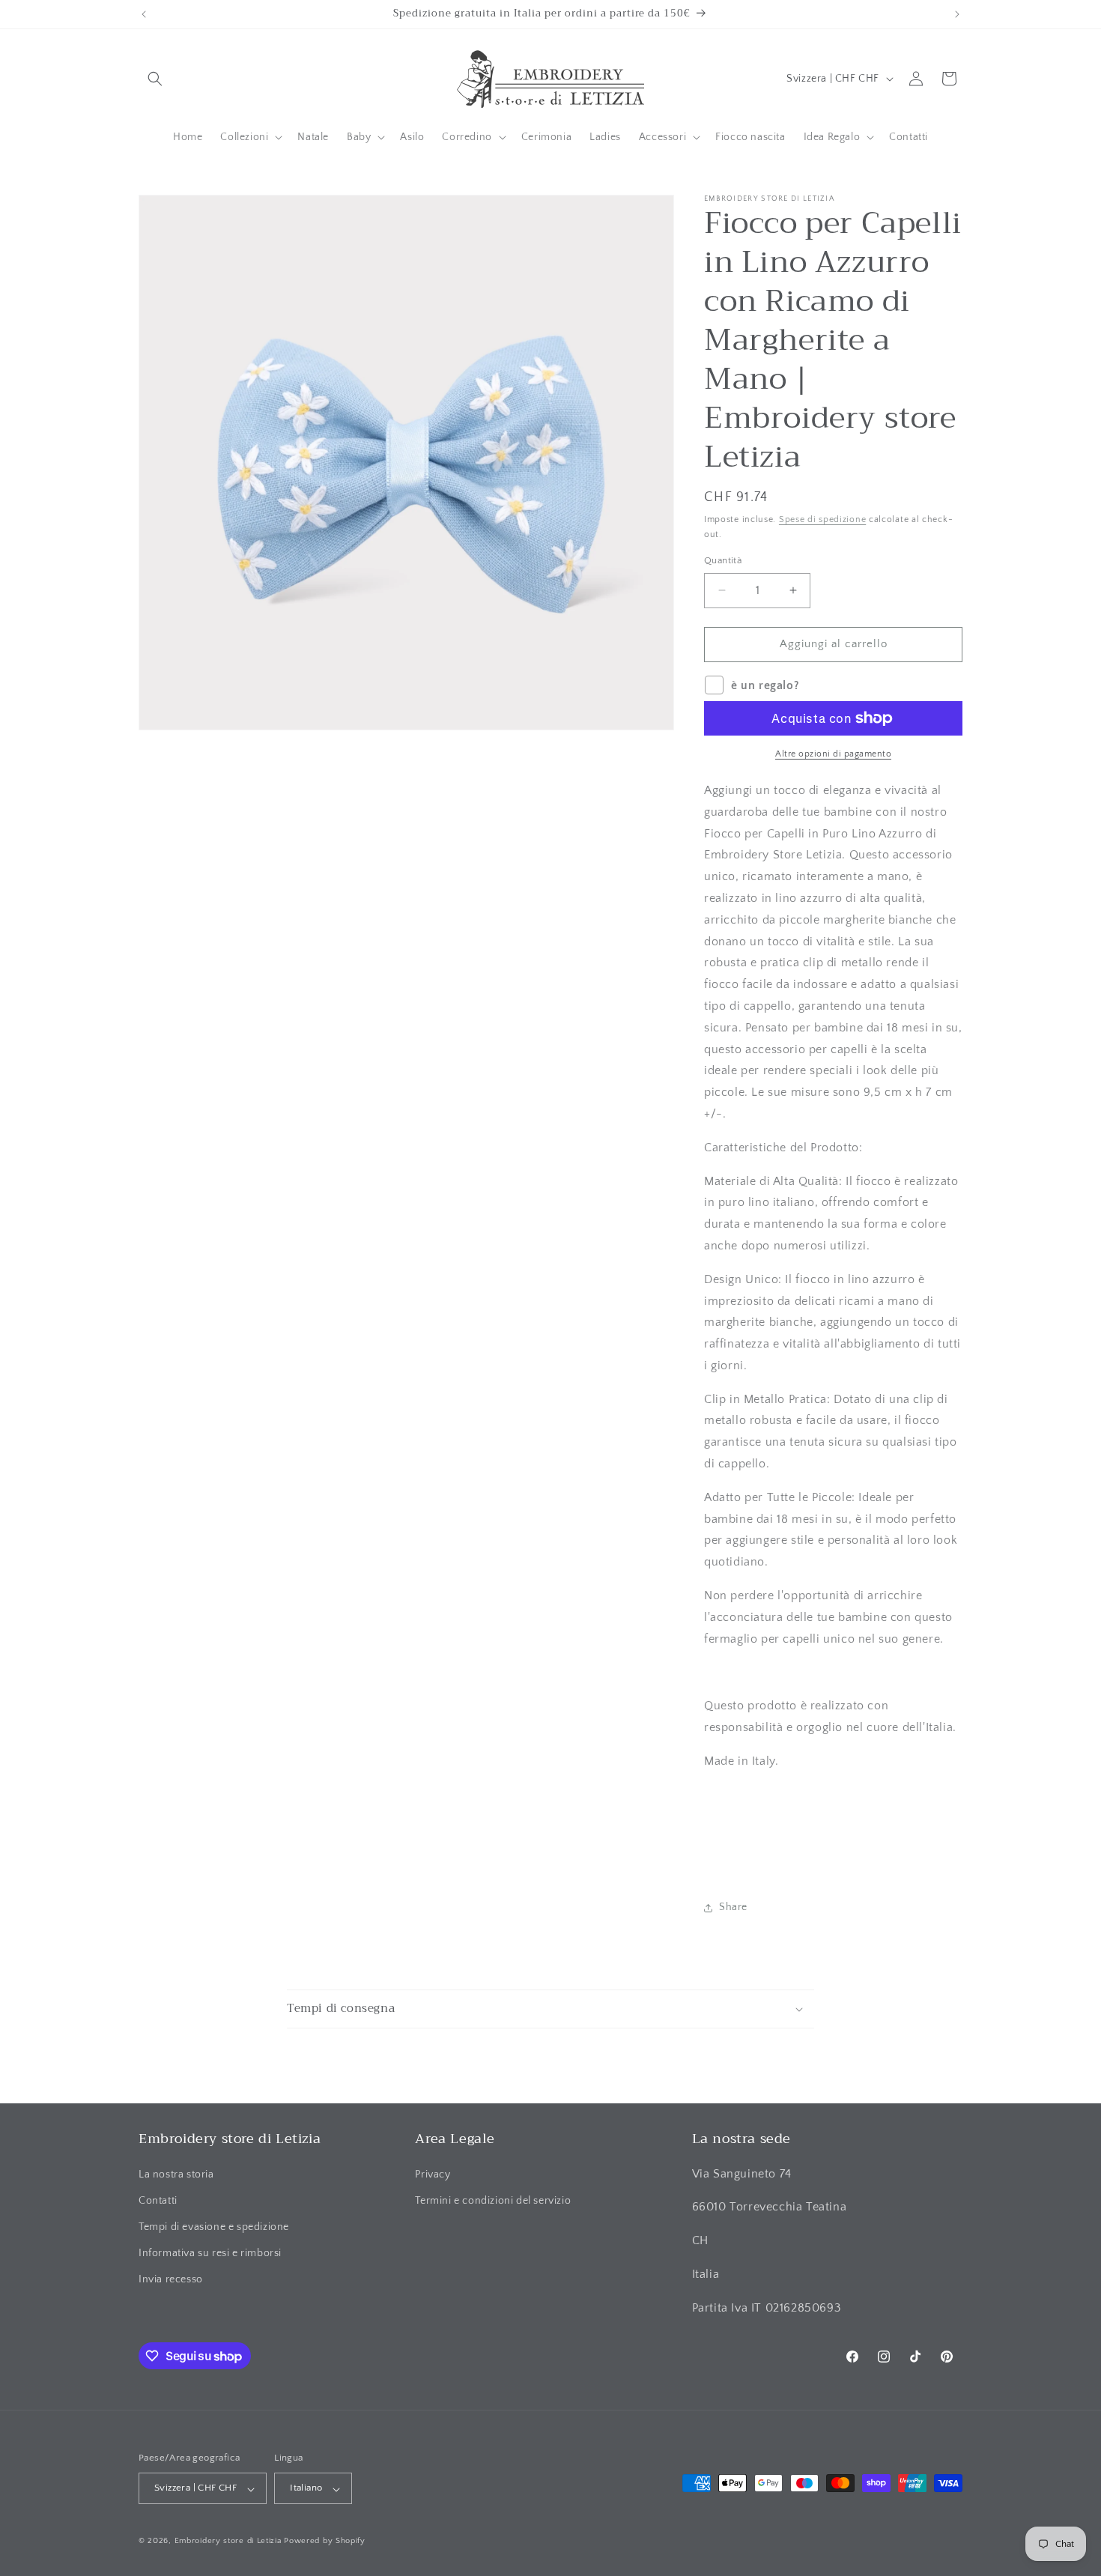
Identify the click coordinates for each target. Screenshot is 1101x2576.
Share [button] (733, 1907)
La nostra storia (176, 2174)
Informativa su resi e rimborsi (210, 2253)
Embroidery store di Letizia (230, 2542)
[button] (155, 79)
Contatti (158, 2200)
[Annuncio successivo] (957, 14)
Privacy (433, 2174)
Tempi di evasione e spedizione (214, 2227)
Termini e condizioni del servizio (493, 2200)
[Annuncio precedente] (144, 14)
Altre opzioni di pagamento (833, 754)
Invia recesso (171, 2279)
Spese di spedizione (822, 519)
